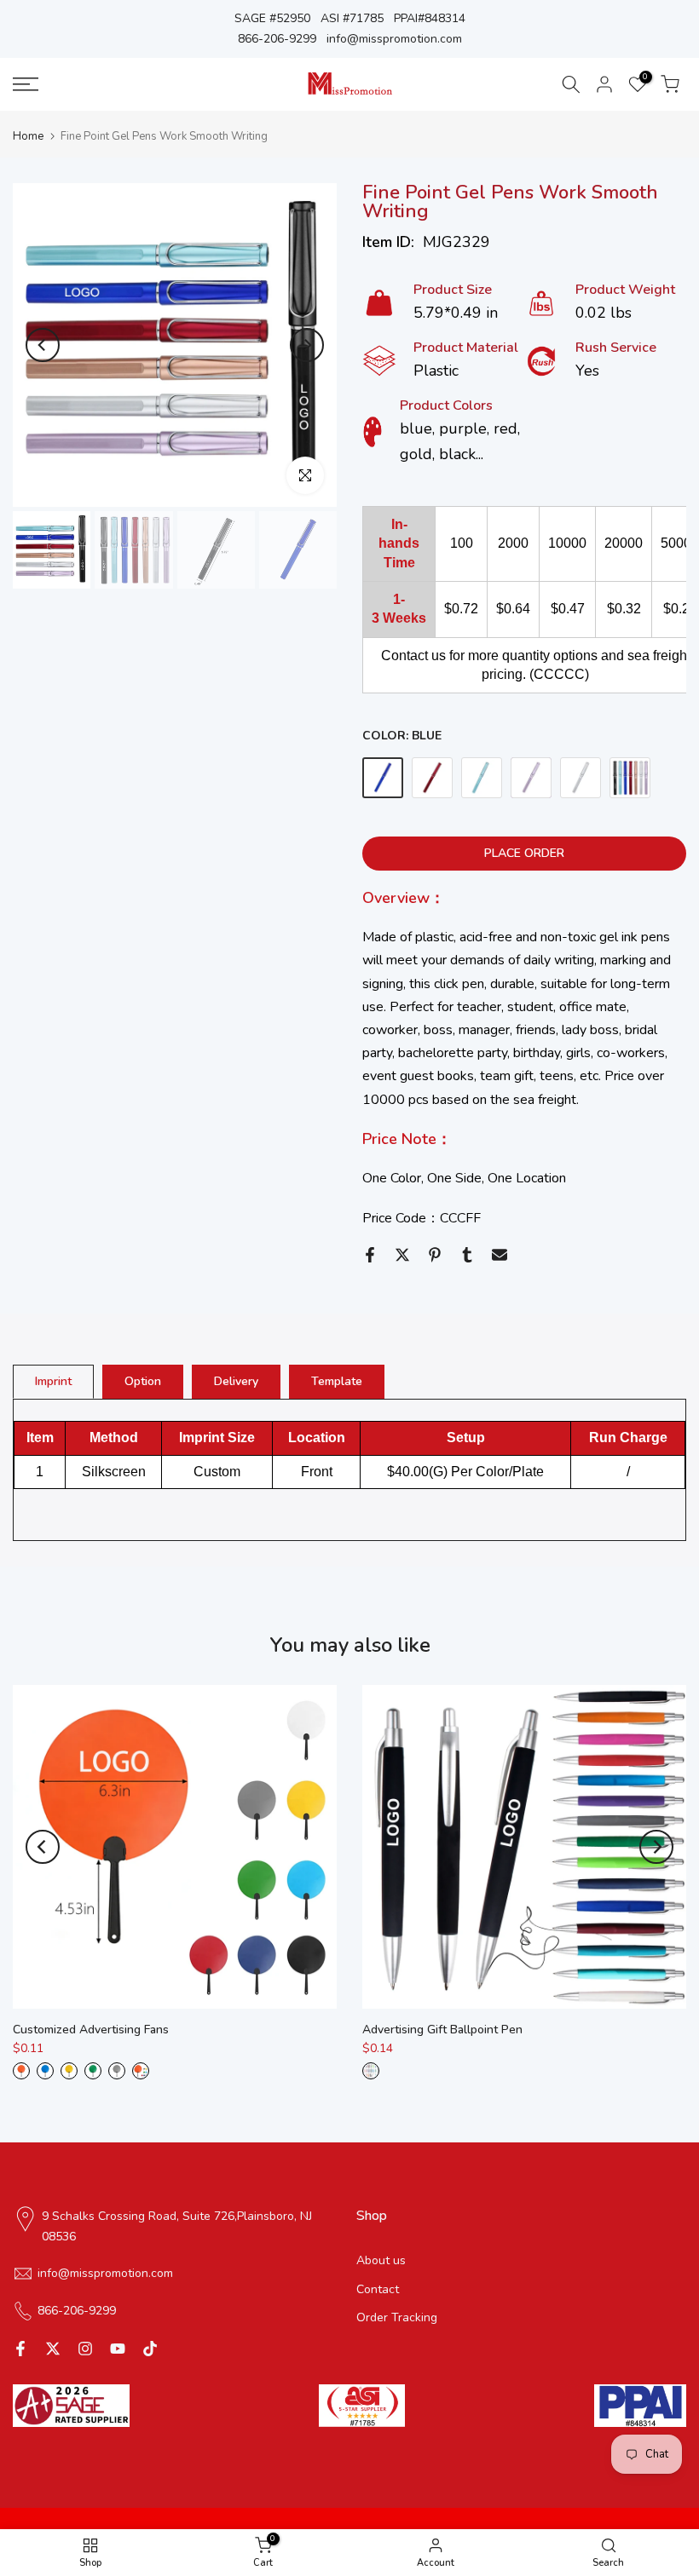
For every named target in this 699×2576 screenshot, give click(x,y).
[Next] (307, 345)
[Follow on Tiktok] (150, 2349)
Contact (378, 2289)
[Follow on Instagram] (85, 2349)
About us (381, 2260)
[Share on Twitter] (402, 1255)
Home (28, 137)
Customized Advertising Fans (91, 2030)
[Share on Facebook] (370, 1255)
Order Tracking (397, 2317)
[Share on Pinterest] (435, 1255)
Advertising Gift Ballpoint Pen (442, 2030)
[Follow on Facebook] (20, 2349)
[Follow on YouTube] (118, 2349)
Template (337, 1381)
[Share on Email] (500, 1255)
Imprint (53, 1381)
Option (143, 1381)
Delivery (236, 1381)
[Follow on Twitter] (53, 2349)
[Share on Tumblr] (467, 1255)
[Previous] (43, 345)
